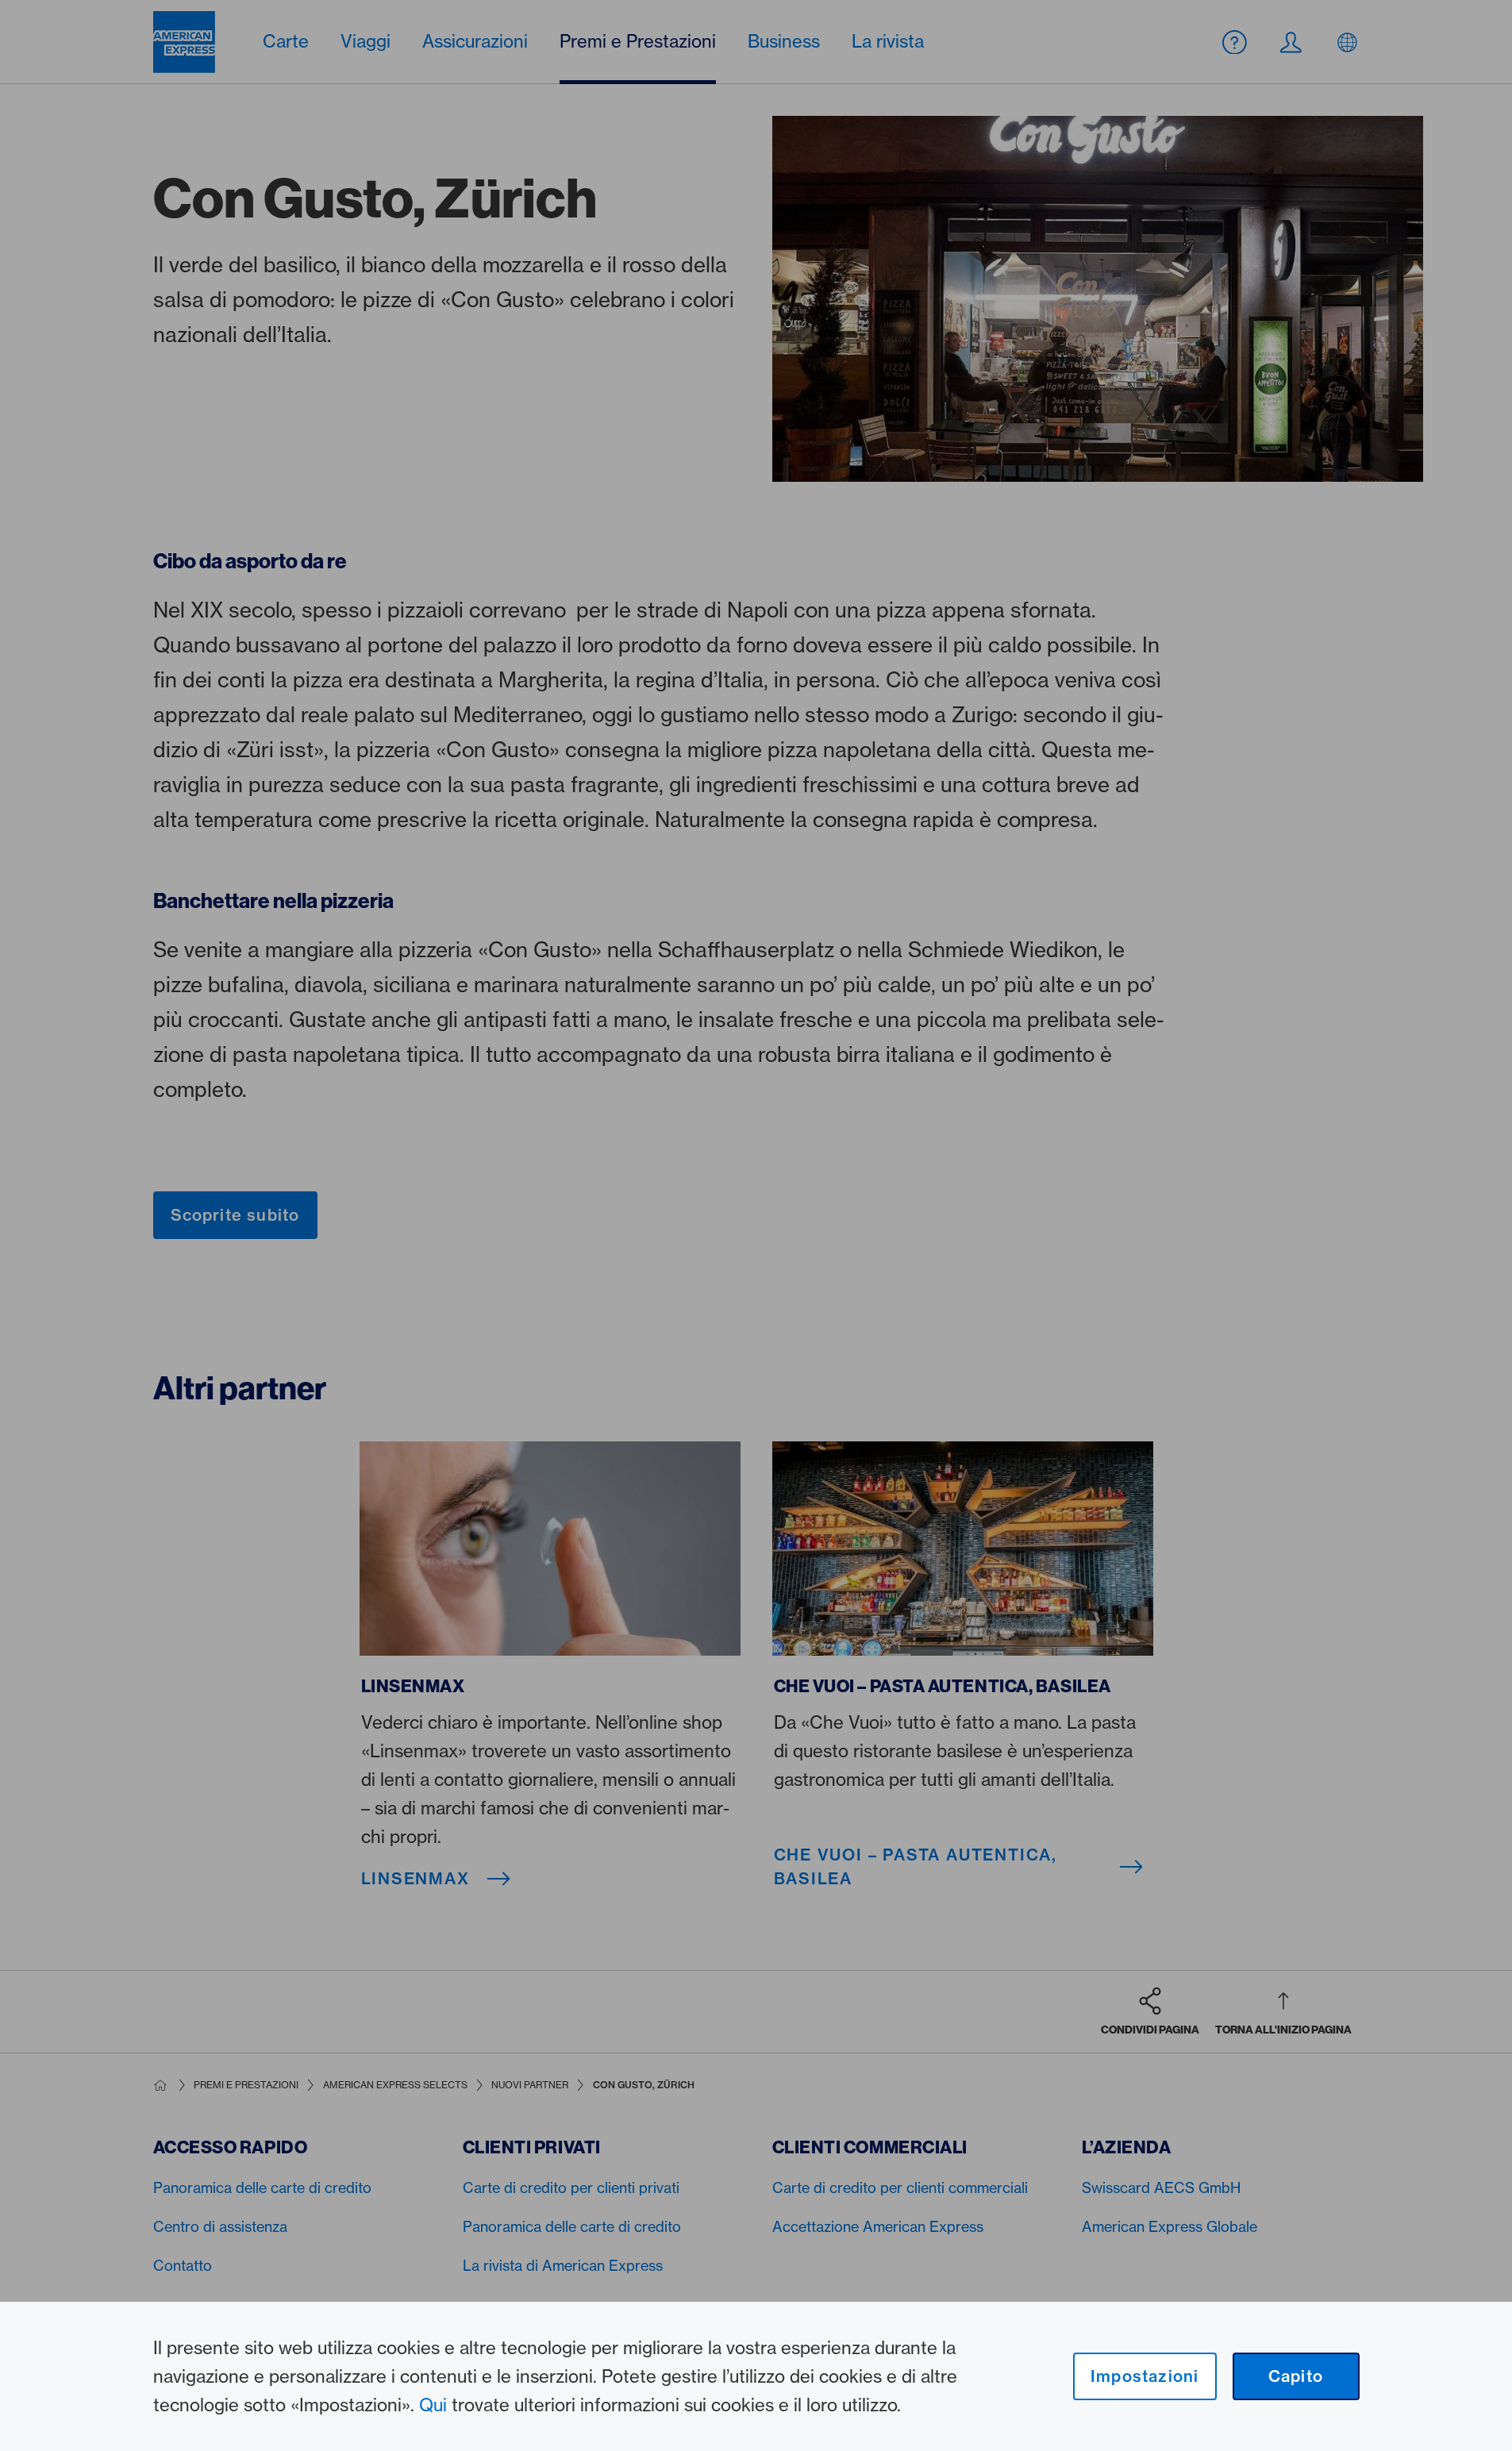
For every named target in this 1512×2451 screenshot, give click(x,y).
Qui (433, 2405)
